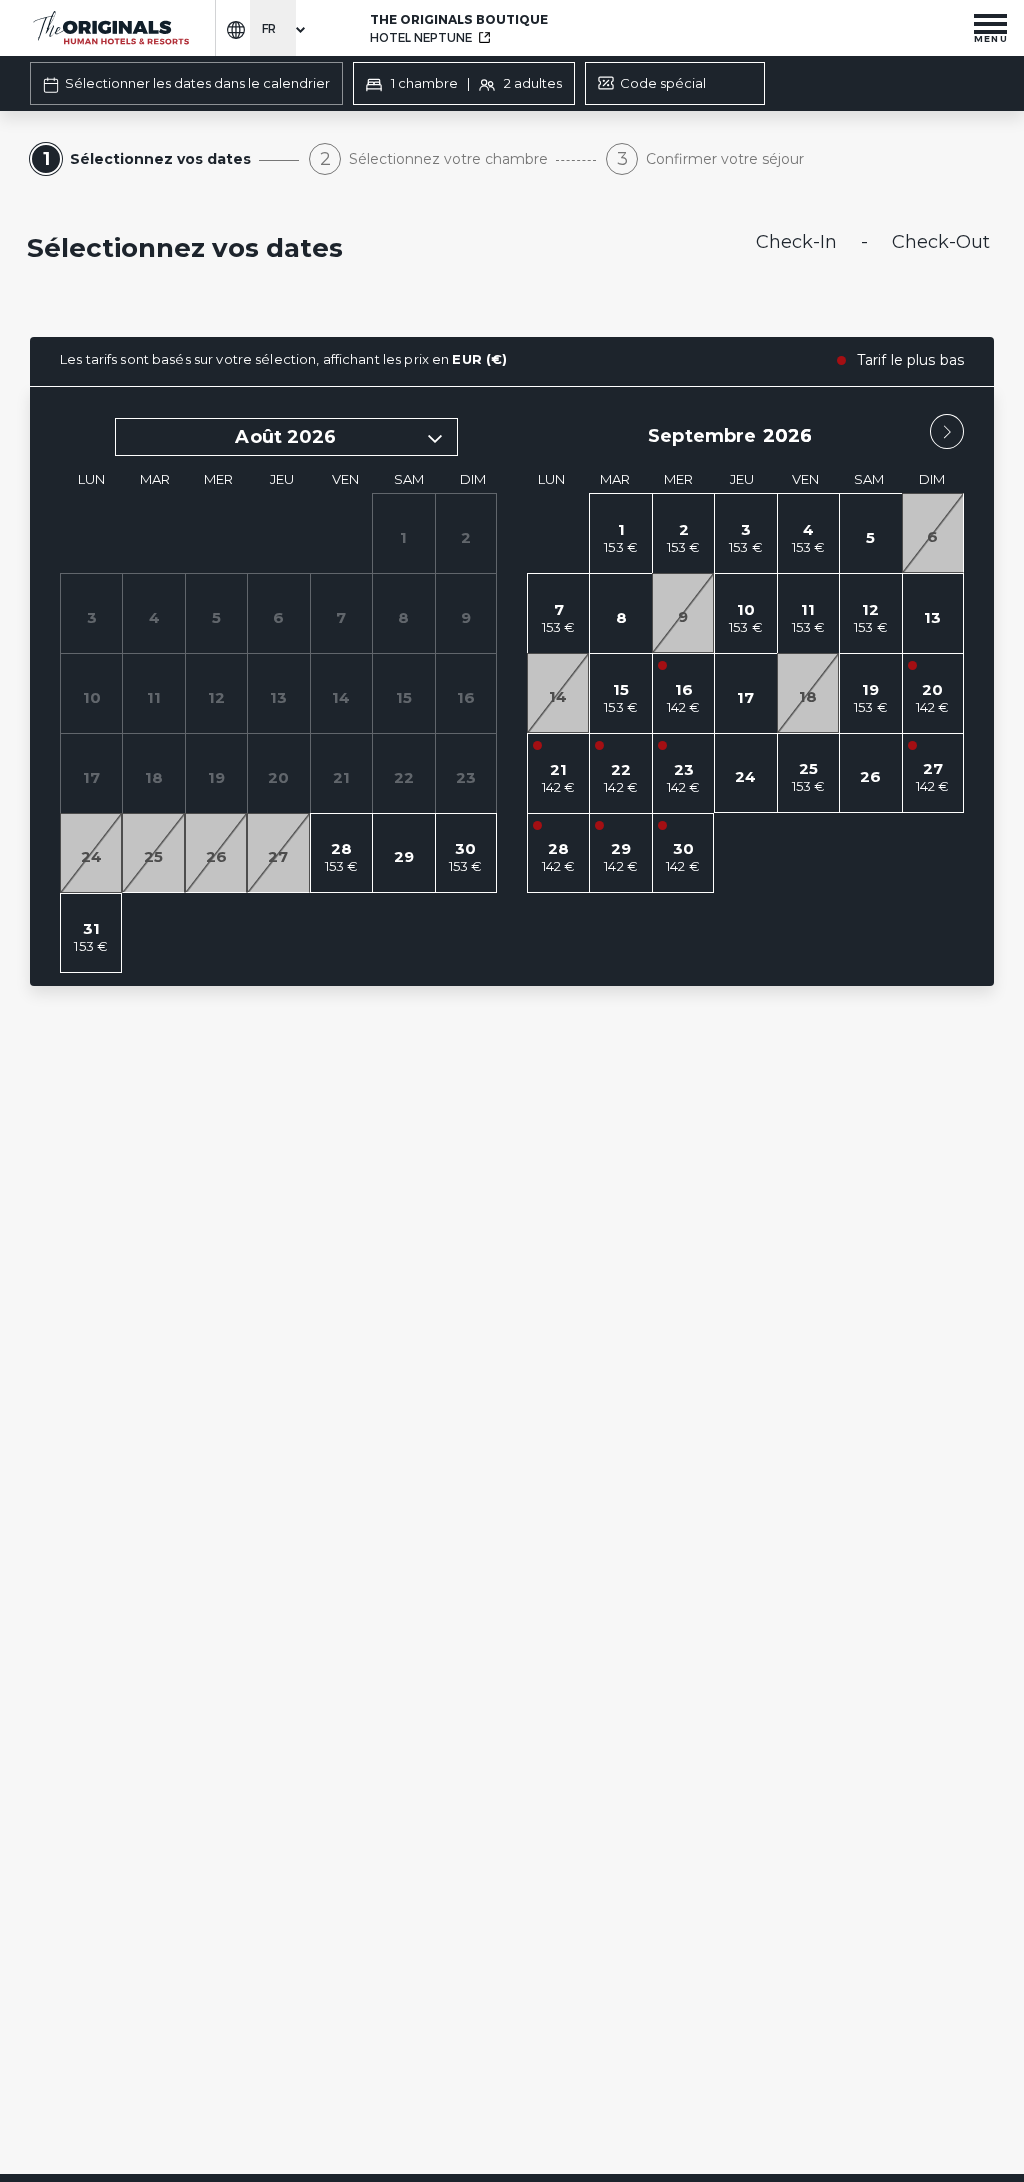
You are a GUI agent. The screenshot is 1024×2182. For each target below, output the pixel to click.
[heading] (347, 250)
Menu (991, 38)
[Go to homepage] (110, 28)
